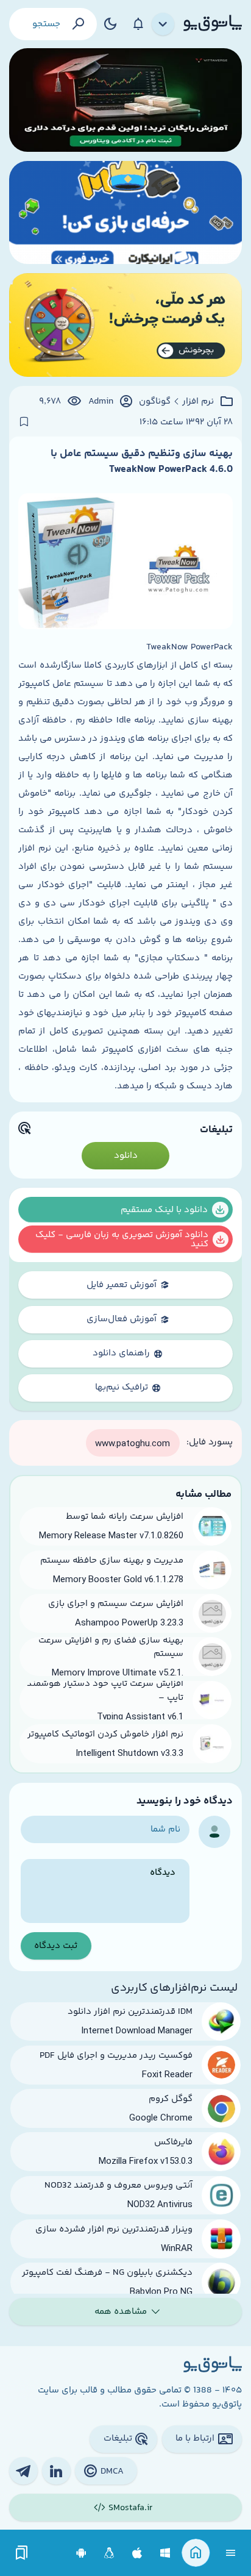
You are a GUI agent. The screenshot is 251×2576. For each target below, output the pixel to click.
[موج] (125, 100)
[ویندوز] (165, 2553)
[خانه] (196, 2553)
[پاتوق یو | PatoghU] (213, 24)
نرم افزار (198, 402)
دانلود (126, 1156)
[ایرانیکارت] (125, 213)
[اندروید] (81, 2553)
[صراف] (125, 325)
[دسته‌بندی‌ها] (163, 24)
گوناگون (155, 402)
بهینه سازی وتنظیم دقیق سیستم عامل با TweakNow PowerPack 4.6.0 (142, 462)
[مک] (137, 2553)
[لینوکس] (109, 2553)
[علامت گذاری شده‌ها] (22, 2553)
